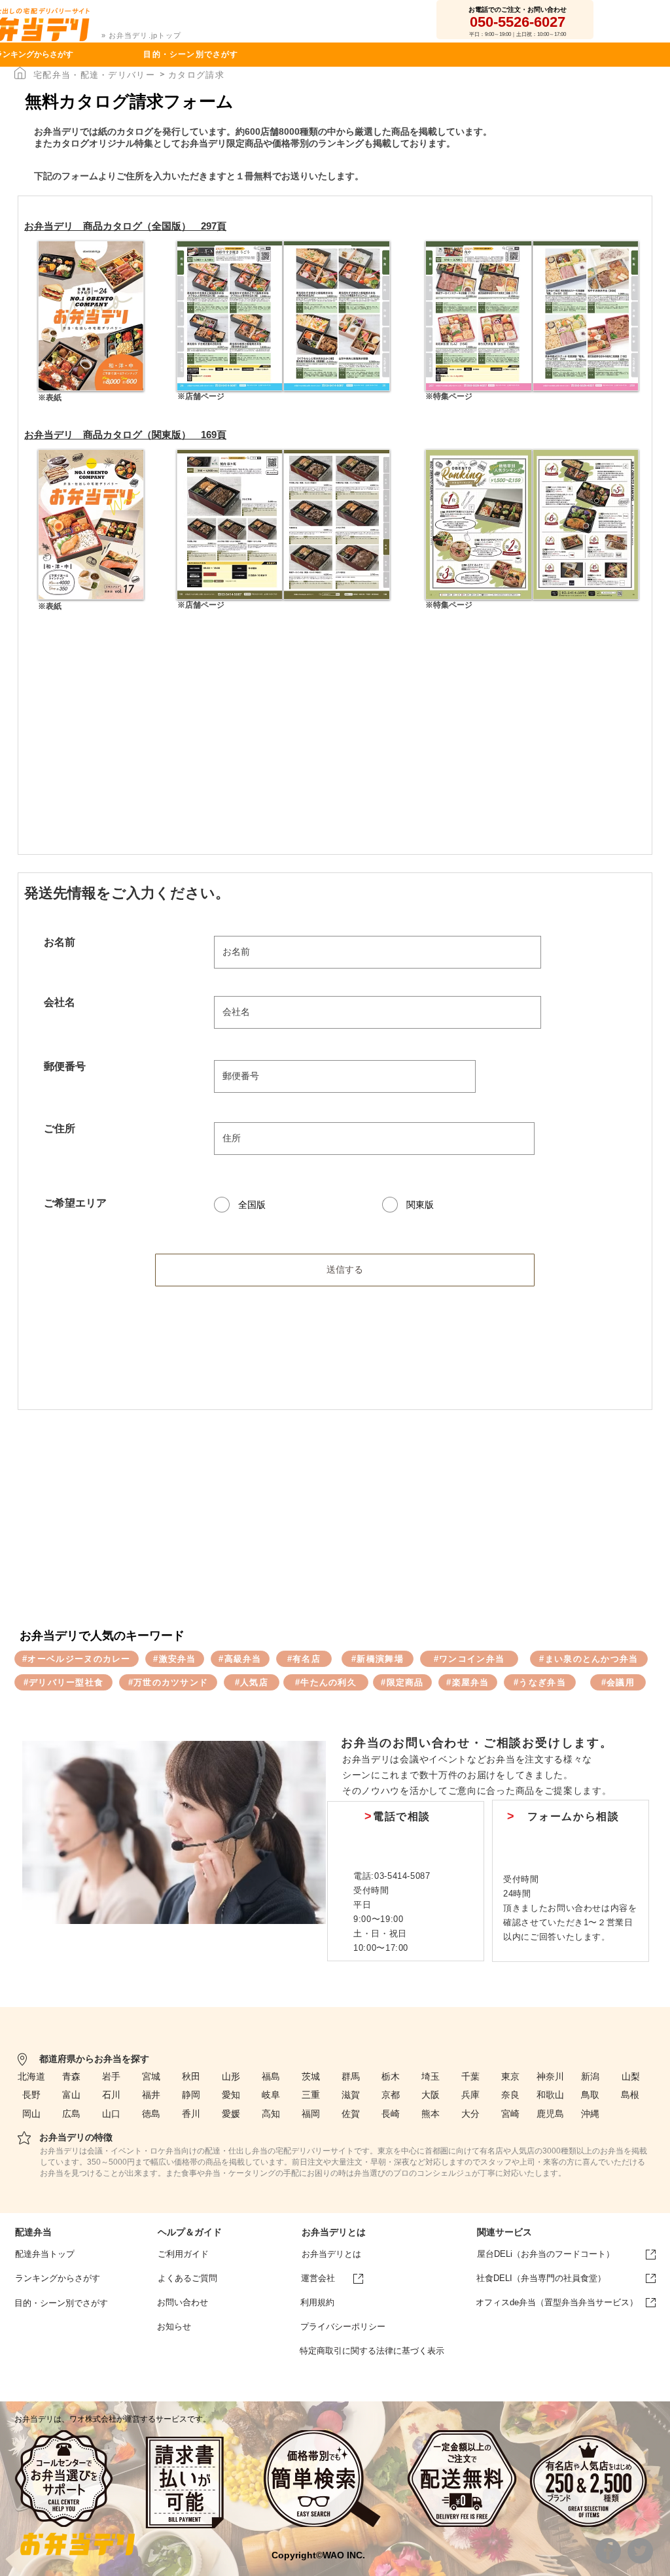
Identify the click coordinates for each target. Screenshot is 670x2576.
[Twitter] (640, 2551)
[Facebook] (608, 2551)
